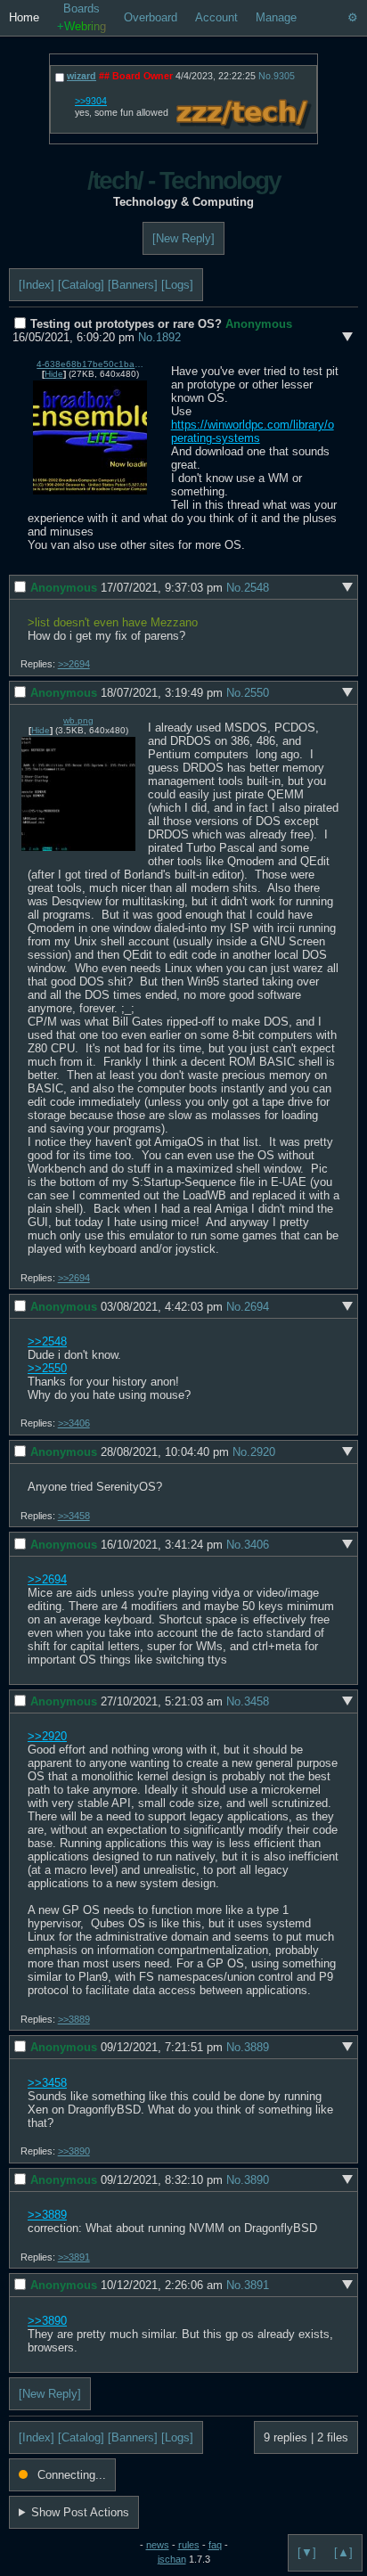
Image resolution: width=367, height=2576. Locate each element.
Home (24, 17)
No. (147, 337)
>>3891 (74, 2257)
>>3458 (74, 1516)
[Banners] (133, 285)
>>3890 (74, 2151)
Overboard (151, 17)
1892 (168, 337)
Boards (82, 17)
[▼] (307, 2552)
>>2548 (47, 1341)
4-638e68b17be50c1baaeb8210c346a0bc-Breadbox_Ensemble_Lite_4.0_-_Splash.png (90, 364)
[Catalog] (81, 285)
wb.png (78, 720)
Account (216, 17)
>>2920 (47, 1736)
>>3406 (74, 1423)
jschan (172, 2559)
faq (215, 2545)
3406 (257, 1545)
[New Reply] (183, 238)
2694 (257, 1307)
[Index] (37, 285)
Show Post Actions (80, 2512)
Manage (276, 17)
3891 (257, 2285)
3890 (257, 2180)
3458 (257, 1701)
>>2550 (47, 1368)
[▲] (343, 2552)
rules (189, 2545)
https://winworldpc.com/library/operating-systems (253, 431)
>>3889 (74, 2019)
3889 (257, 2047)
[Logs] (177, 285)
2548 (257, 588)
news (158, 2545)
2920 (263, 1452)
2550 (257, 693)
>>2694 (74, 664)
